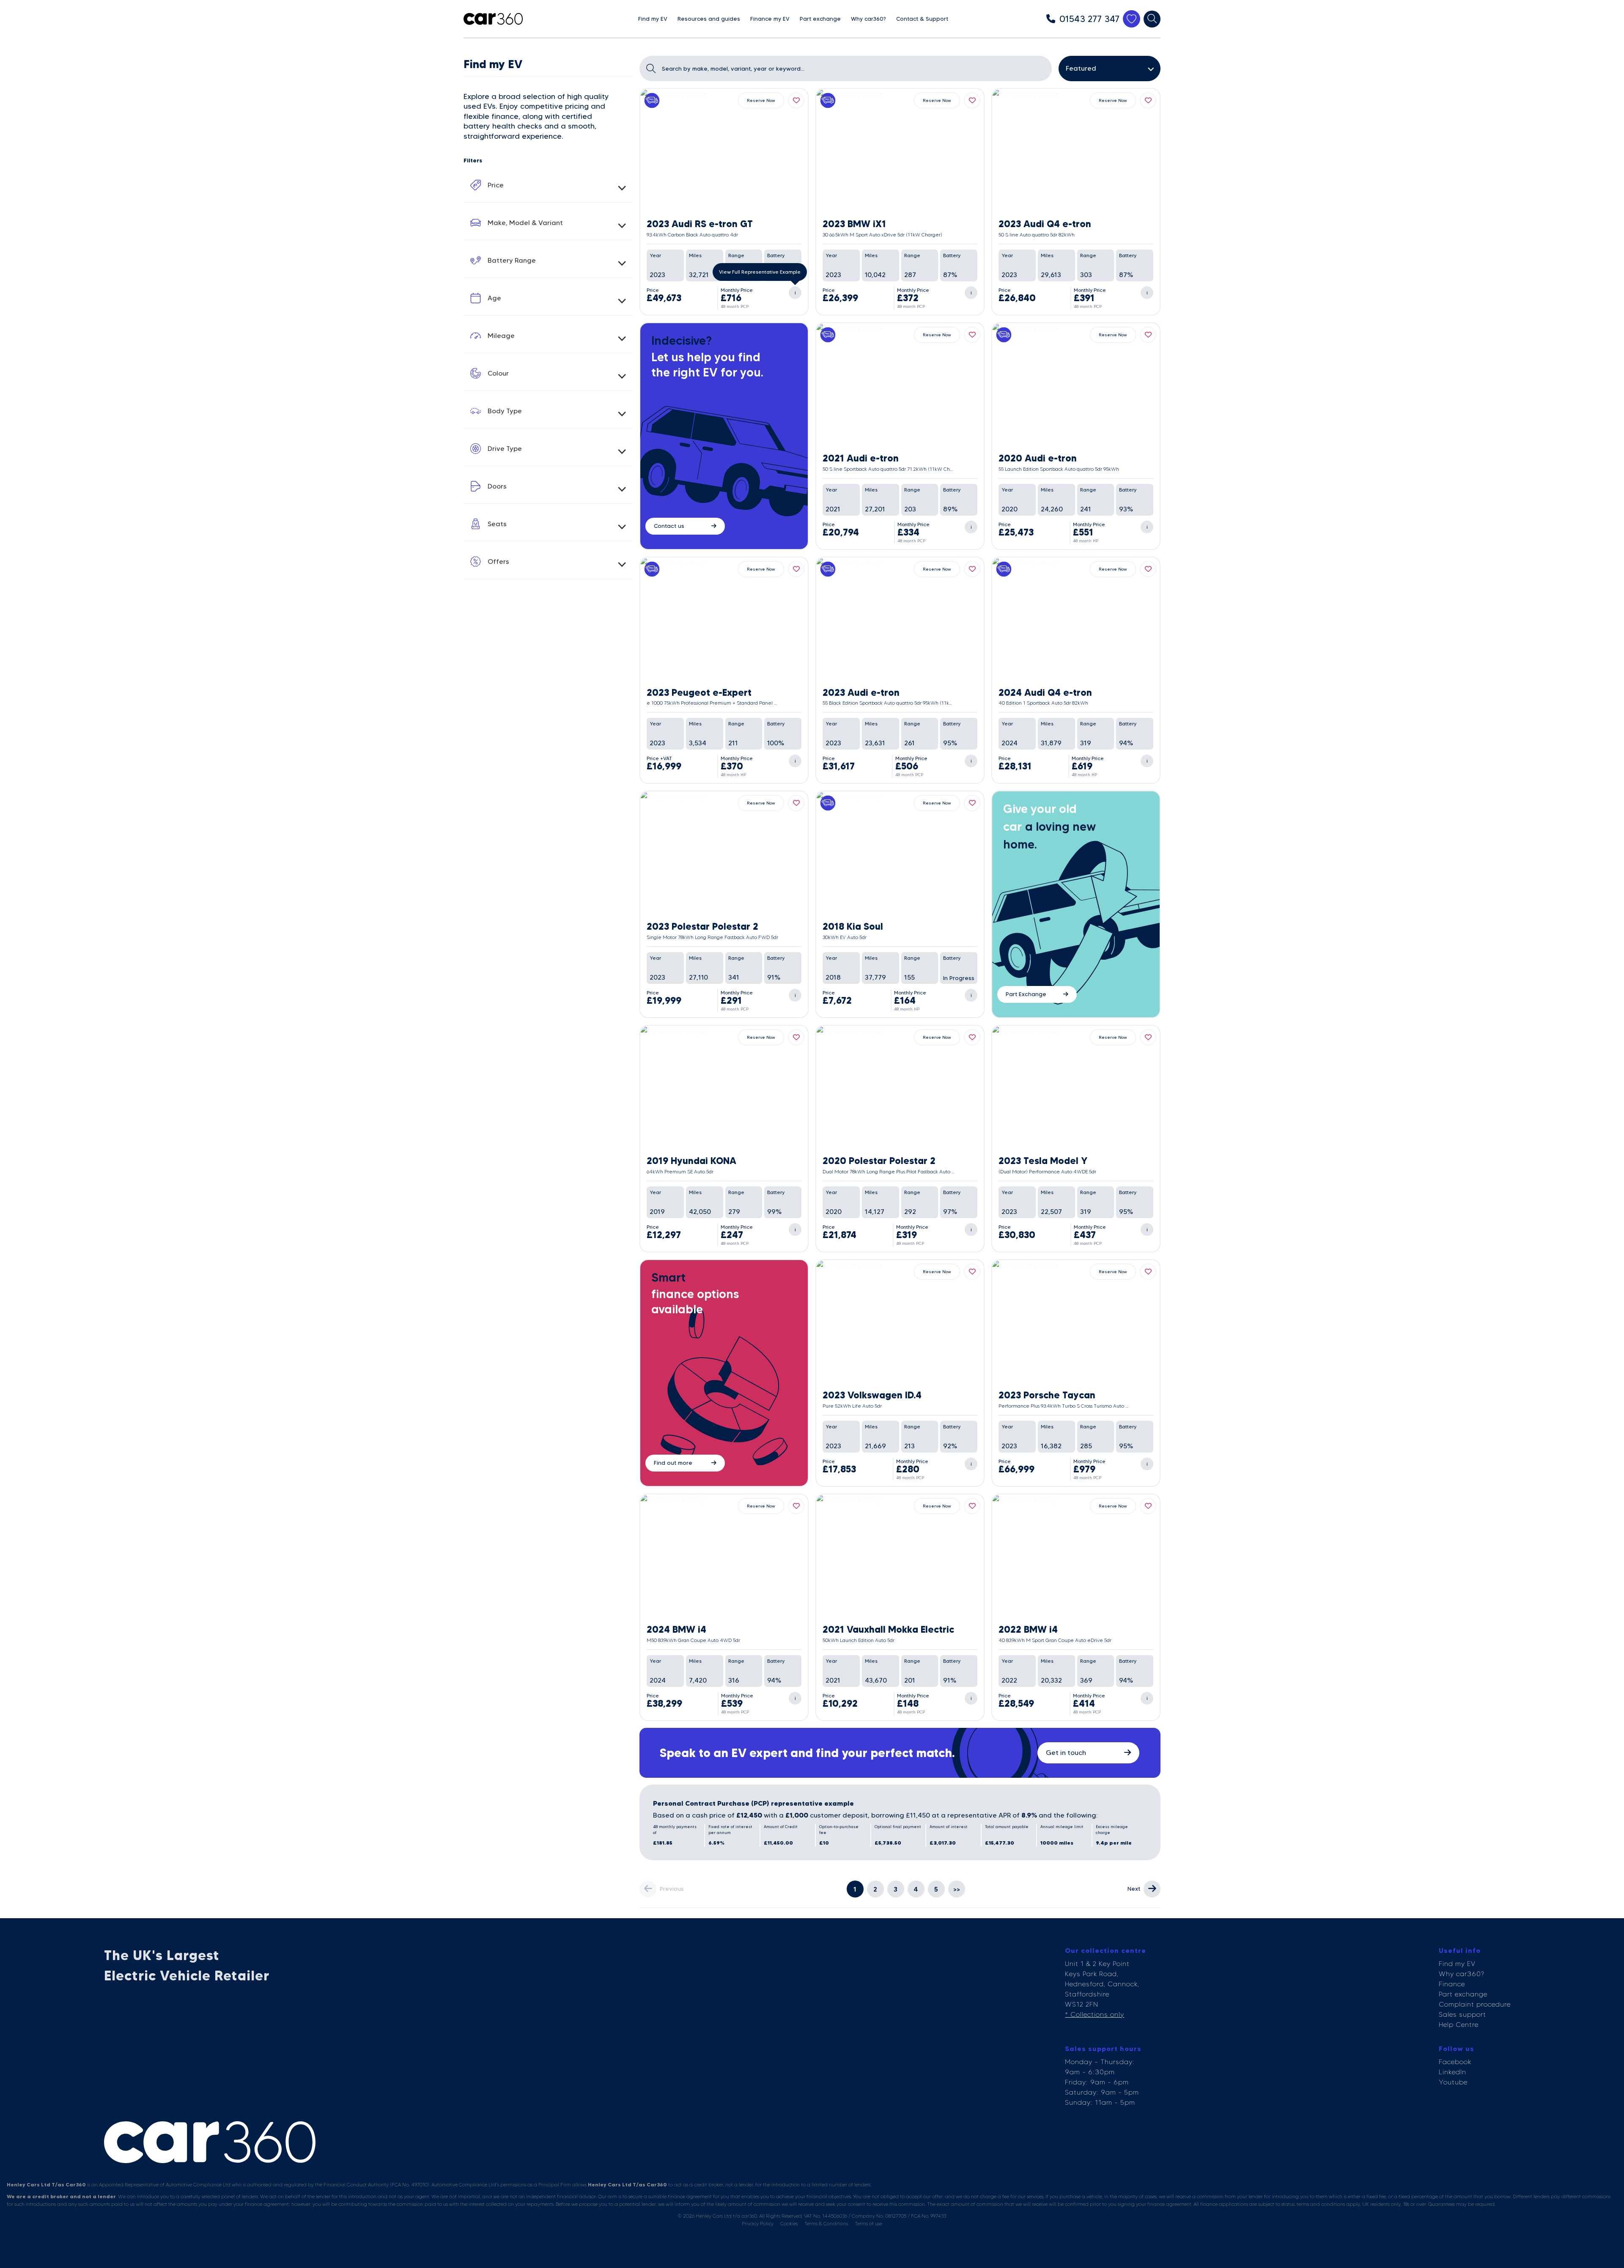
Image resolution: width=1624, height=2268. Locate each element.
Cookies (789, 2223)
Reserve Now (761, 100)
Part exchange (1463, 1994)
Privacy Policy (758, 2223)
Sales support (1462, 2014)
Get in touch (1066, 1753)
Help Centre (1459, 2025)
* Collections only (1095, 2014)
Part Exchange (1026, 994)
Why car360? (1461, 1974)
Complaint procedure (1475, 2004)
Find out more (673, 1463)
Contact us (669, 526)
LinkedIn (1453, 2072)
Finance (1452, 1984)
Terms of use (868, 2223)
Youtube (1453, 2082)
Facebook (1455, 2062)
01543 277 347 (1089, 19)
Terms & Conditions (826, 2223)
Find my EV (1457, 1964)
